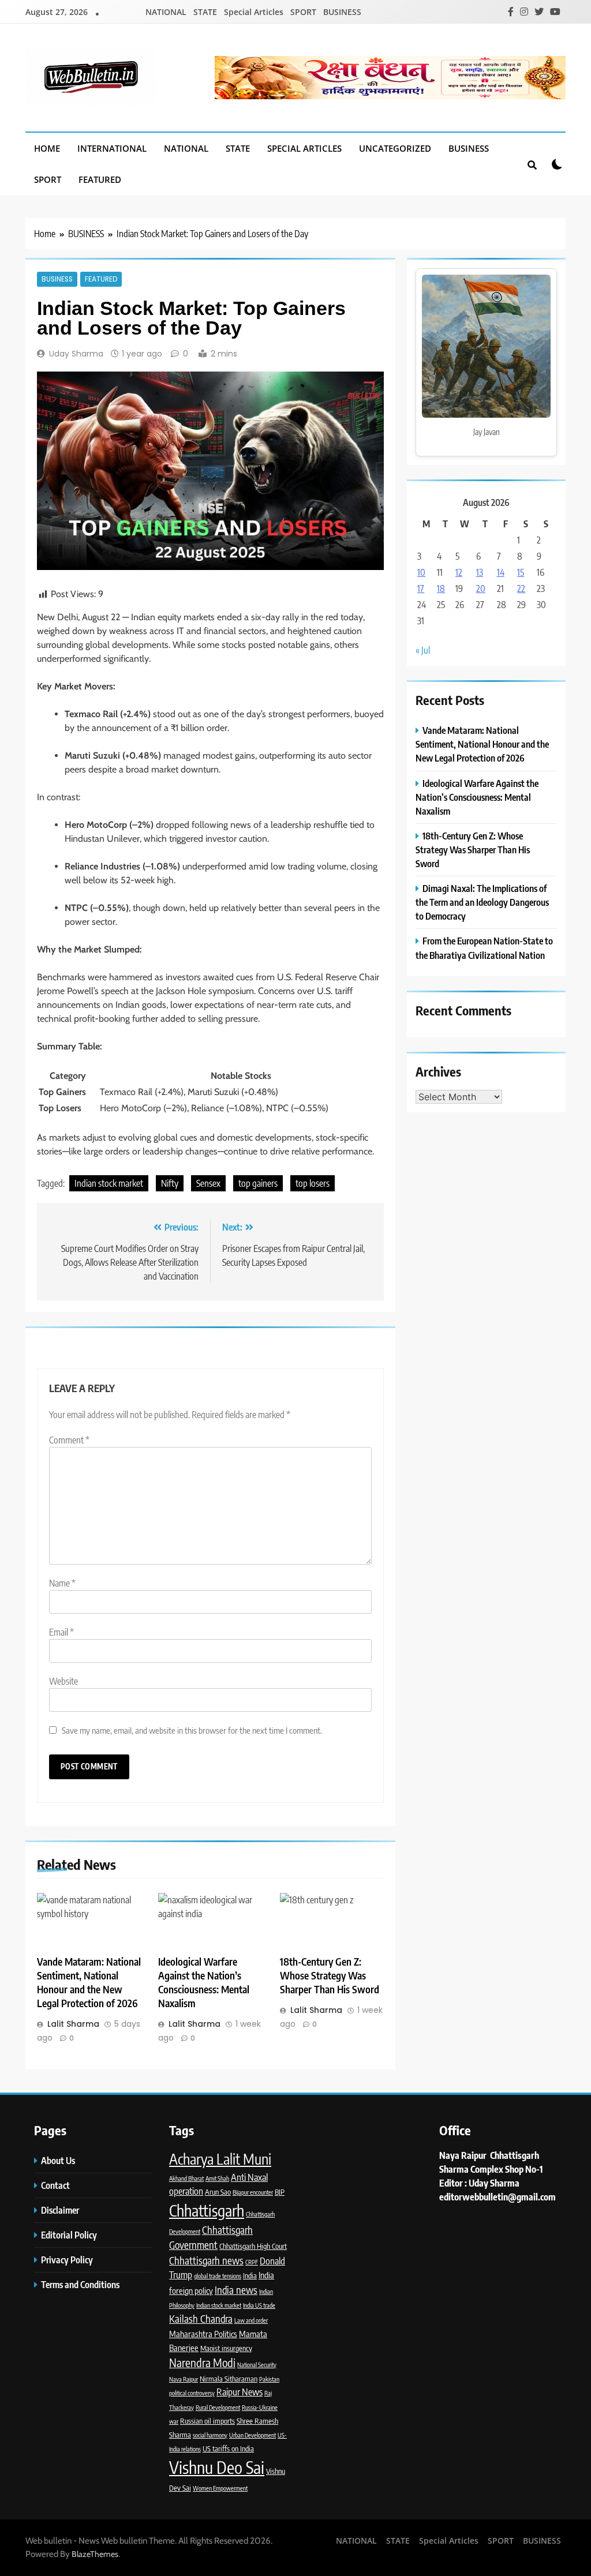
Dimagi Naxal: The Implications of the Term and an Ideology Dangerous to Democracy (482, 902)
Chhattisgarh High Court (253, 2246)
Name (62, 1583)
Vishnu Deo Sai (217, 2467)
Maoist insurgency (226, 2348)
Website (63, 1681)
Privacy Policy (68, 2260)
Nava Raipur (184, 2379)
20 (481, 588)
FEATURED (100, 179)
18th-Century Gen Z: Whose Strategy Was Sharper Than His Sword (330, 1975)
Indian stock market (109, 1183)
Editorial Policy (70, 2235)
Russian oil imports (207, 2421)
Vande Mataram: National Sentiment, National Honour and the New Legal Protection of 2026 (89, 1982)
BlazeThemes (95, 2554)
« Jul (423, 650)
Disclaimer (60, 2210)
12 (459, 572)
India (250, 2275)
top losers (313, 1183)
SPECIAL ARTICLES (304, 148)
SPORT (303, 12)
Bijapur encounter (253, 2192)
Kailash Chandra (201, 2319)
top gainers (258, 1183)
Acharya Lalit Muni (220, 2159)
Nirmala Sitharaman (229, 2379)
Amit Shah (217, 2178)
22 (521, 588)
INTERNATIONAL (112, 148)
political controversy (192, 2393)
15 (521, 572)
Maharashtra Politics (203, 2334)
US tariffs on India (228, 2448)
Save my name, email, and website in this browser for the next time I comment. (192, 1730)
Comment (69, 1440)
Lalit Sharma (73, 2024)
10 (421, 572)
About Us (58, 2160)
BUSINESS (342, 12)
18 (441, 588)
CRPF (252, 2262)
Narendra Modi (202, 2363)
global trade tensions (218, 2276)
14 (501, 572)
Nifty (170, 1183)
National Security (257, 2365)
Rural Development (218, 2407)
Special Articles (254, 12)
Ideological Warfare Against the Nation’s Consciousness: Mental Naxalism (204, 1982)
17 (421, 588)
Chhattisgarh (207, 2210)
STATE (205, 12)
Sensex (208, 1183)
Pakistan (269, 2379)
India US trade (259, 2305)
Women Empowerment (220, 2488)
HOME (47, 148)
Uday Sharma (76, 354)
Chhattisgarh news (206, 2260)
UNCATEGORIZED (395, 148)
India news (236, 2290)
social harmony (210, 2435)
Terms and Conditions (81, 2284)
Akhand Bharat (186, 2178)
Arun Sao (218, 2192)
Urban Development (253, 2435)
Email (61, 1632)
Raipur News (240, 2392)
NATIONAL (166, 12)
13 (480, 572)
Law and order (251, 2320)
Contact (55, 2185)
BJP (280, 2192)
